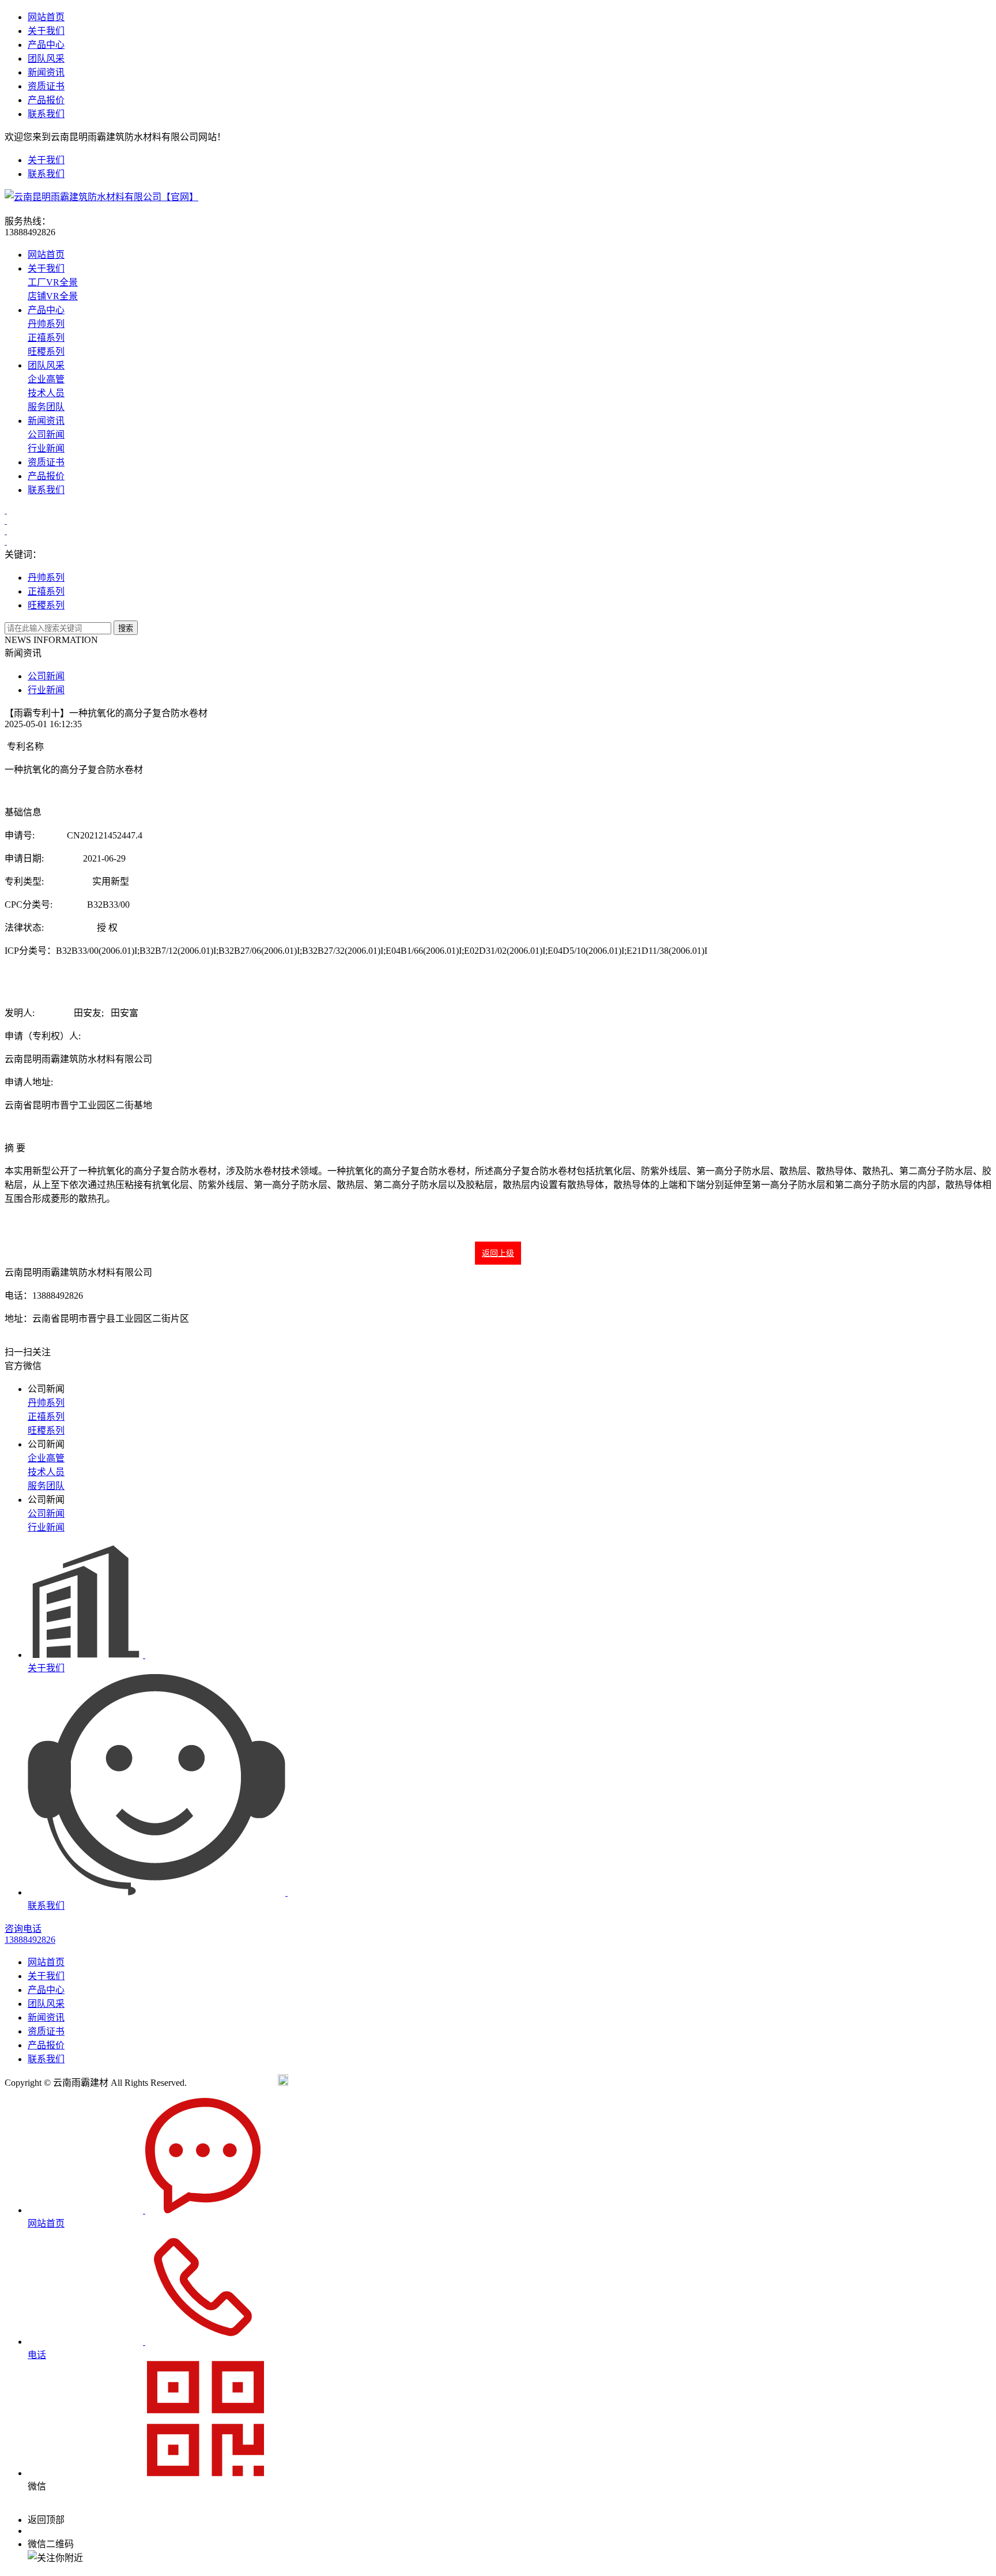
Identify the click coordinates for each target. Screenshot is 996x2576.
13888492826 (53, 2531)
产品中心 (46, 45)
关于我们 (46, 31)
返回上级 (498, 1253)
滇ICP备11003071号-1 (232, 2083)
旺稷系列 (46, 351)
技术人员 (46, 393)
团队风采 (46, 59)
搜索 (126, 628)
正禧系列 (46, 338)
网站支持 (420, 2083)
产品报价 (46, 100)
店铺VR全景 (53, 296)
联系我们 (46, 114)
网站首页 (46, 17)
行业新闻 (46, 448)
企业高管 (46, 379)
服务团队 (46, 407)
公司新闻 (46, 435)
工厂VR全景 (53, 282)
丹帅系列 (46, 324)
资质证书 (46, 86)
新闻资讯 (46, 72)
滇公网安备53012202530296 (344, 2083)
